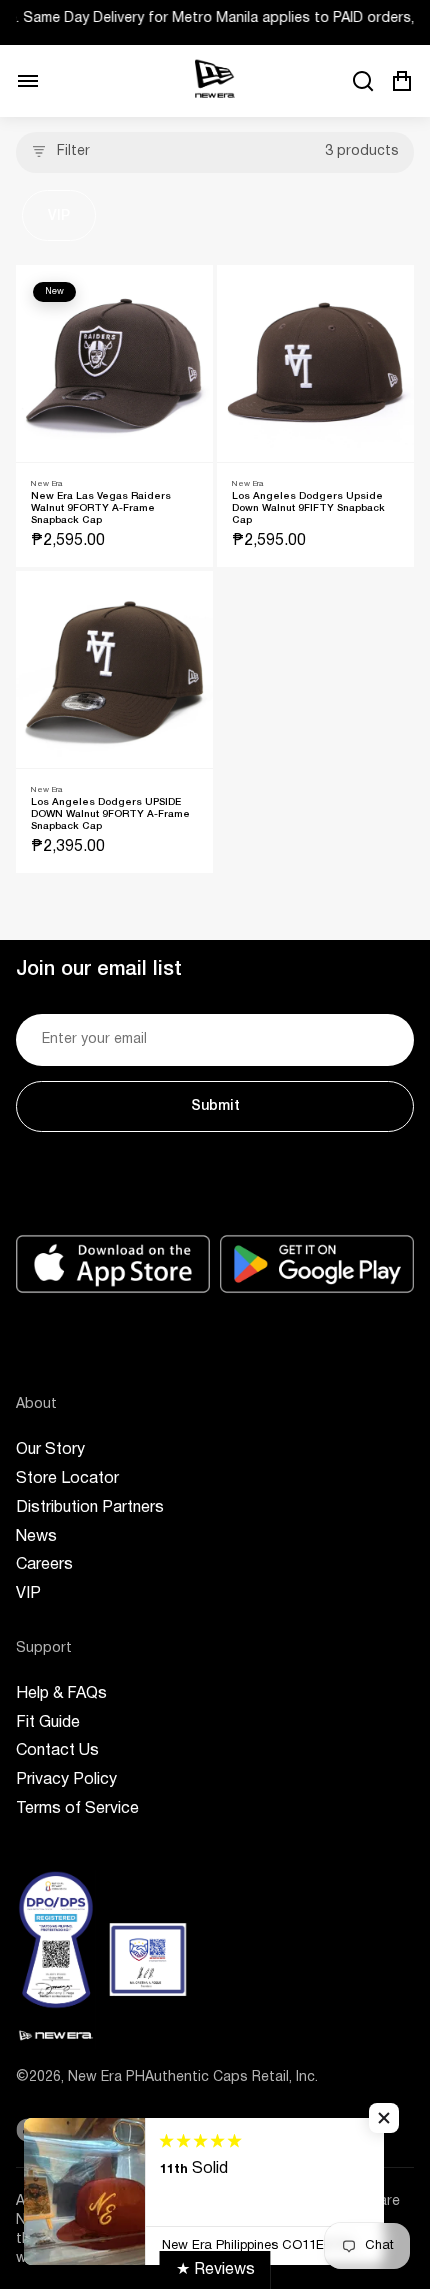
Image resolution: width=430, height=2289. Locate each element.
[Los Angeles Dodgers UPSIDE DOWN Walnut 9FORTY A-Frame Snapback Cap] (114, 669)
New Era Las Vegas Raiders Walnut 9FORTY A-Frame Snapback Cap (101, 508)
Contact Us (57, 1751)
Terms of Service (77, 1809)
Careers (44, 1565)
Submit (215, 1106)
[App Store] (113, 1264)
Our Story (50, 1450)
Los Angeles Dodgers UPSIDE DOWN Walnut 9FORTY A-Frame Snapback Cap (110, 814)
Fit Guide (48, 1723)
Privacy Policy (66, 1780)
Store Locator (67, 1479)
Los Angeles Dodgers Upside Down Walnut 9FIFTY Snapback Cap (308, 508)
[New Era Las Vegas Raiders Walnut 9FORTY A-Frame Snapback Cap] (114, 363)
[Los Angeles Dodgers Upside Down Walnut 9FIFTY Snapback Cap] (315, 363)
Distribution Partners (90, 1508)
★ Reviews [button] (215, 2270)
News (36, 1537)
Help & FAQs (61, 1694)
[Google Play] (317, 1264)
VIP (59, 216)
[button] (384, 2118)
